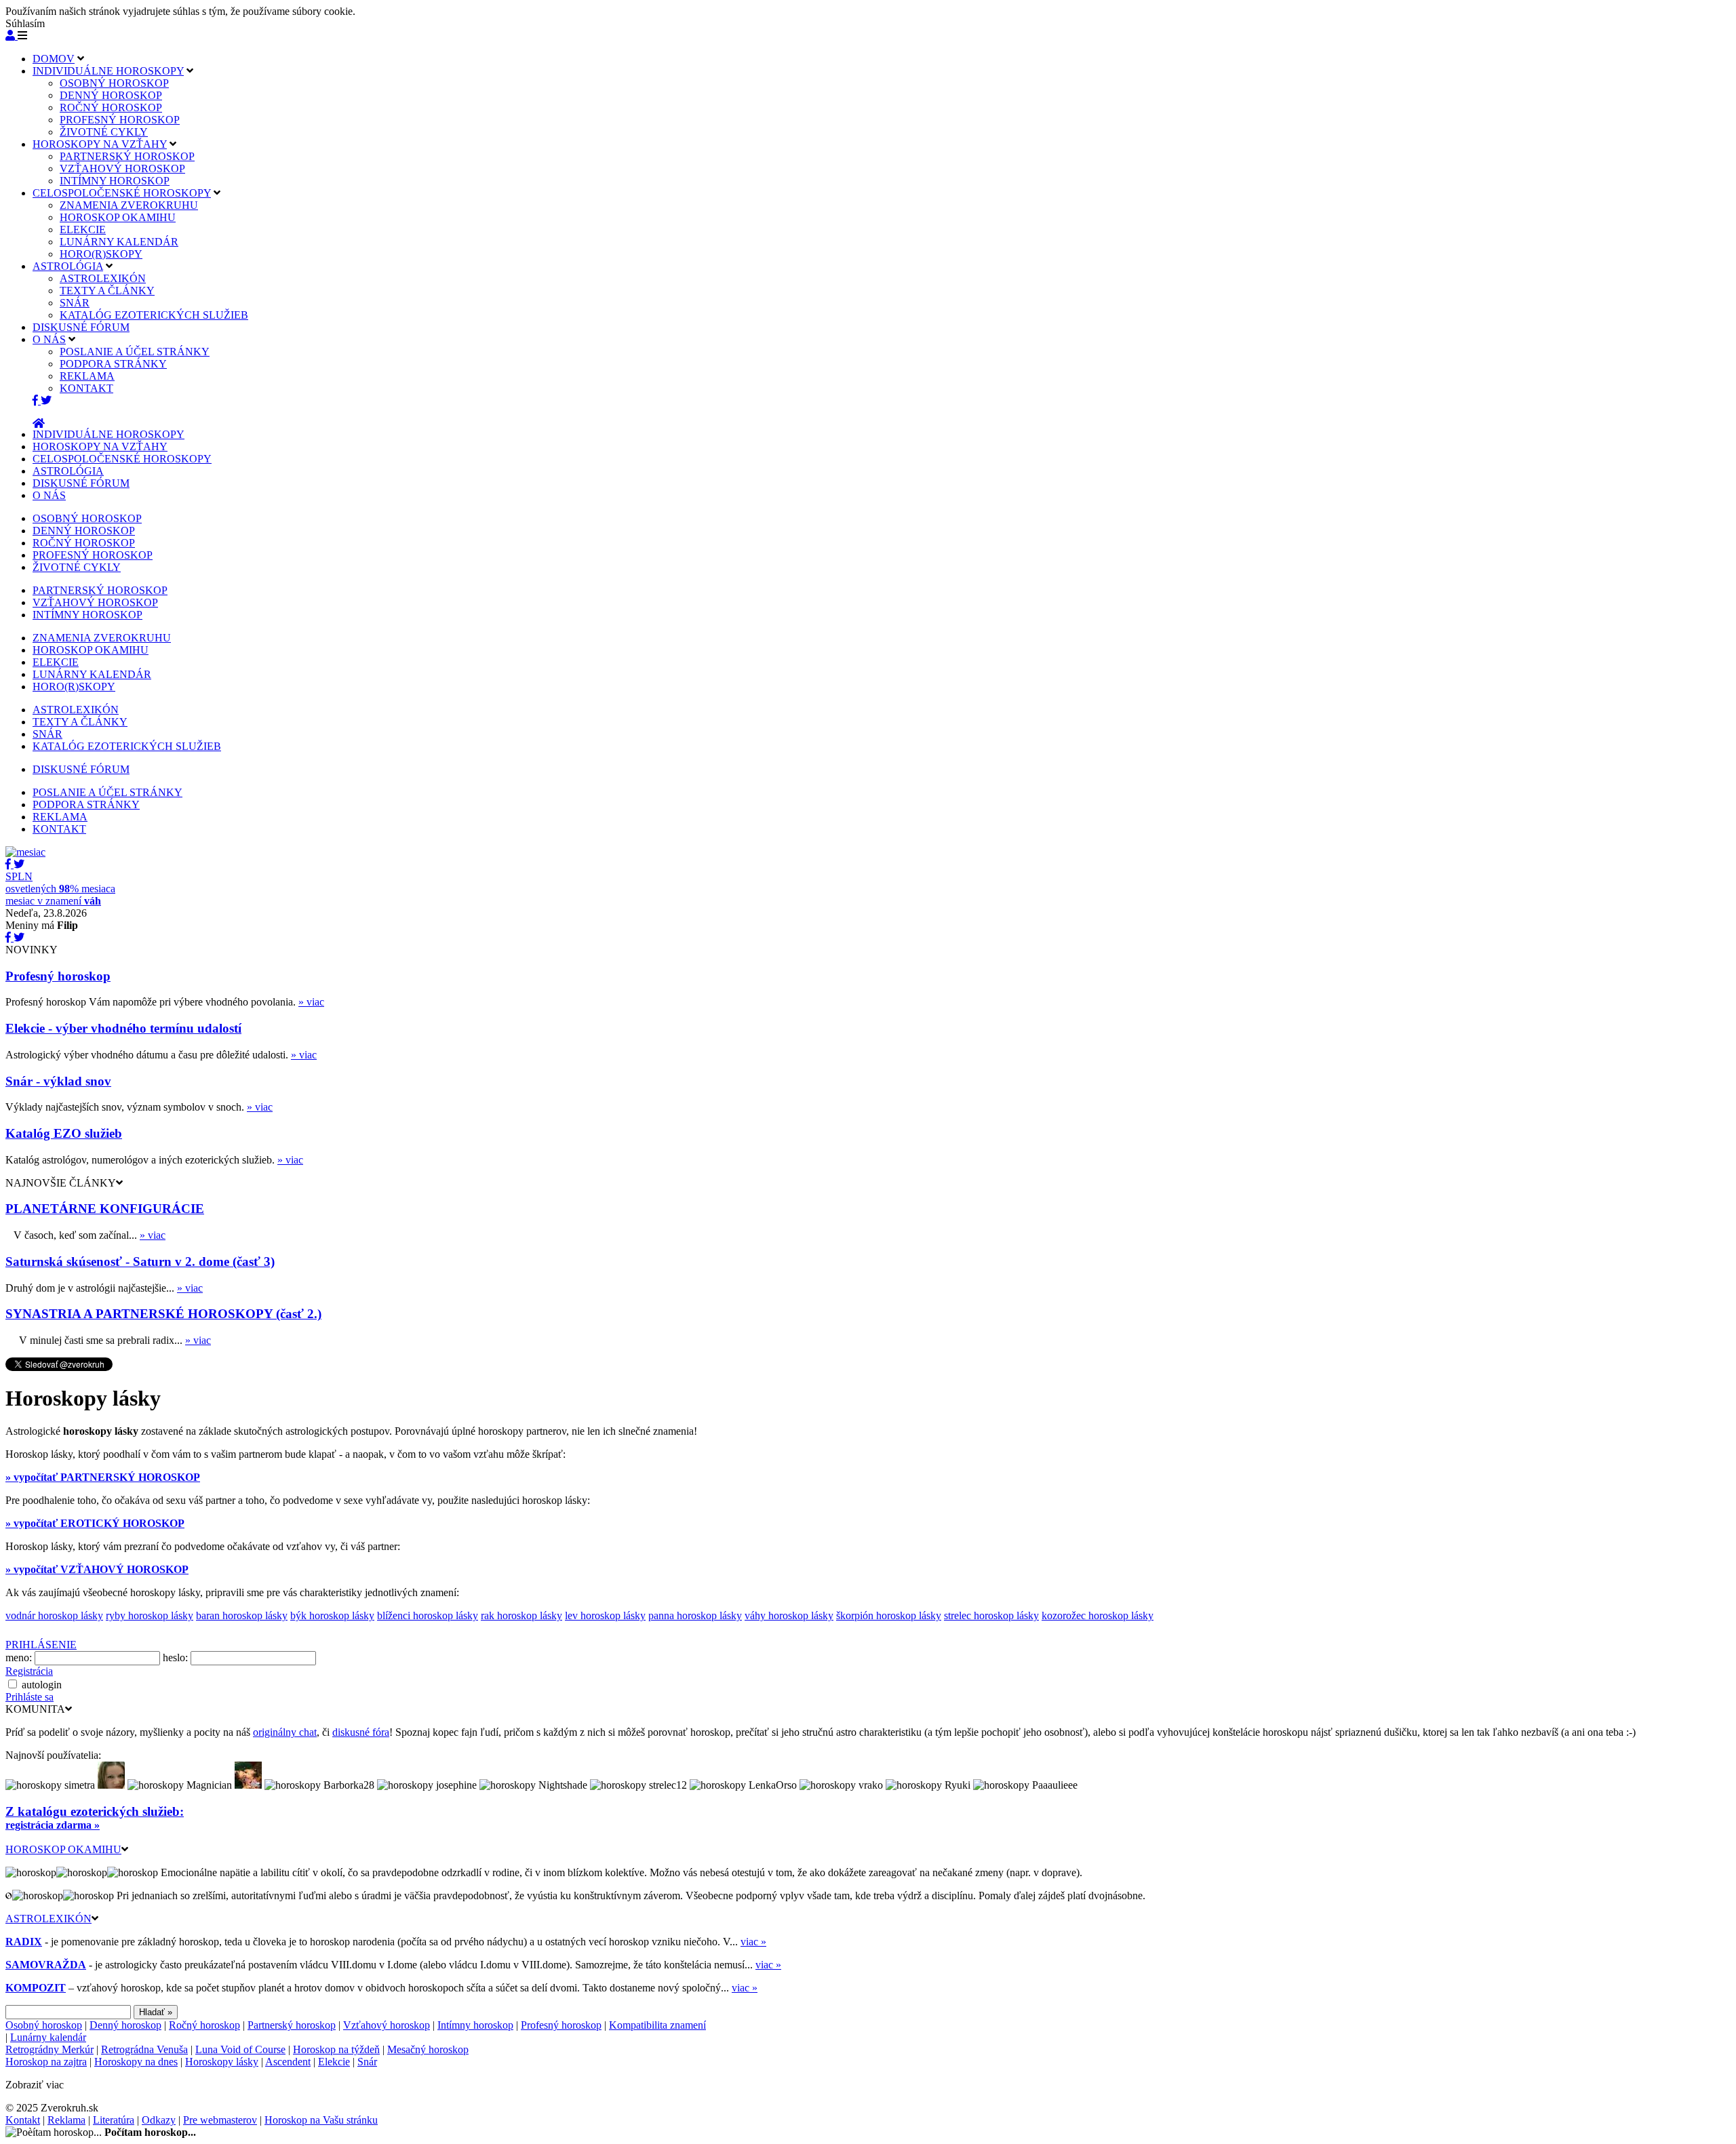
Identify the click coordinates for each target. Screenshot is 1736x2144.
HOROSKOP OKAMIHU (118, 217)
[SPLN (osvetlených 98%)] (25, 852)
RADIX (24, 1942)
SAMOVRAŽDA (46, 1965)
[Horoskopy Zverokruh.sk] (39, 423)
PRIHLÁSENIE (41, 1645)
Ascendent (288, 2062)
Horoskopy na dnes (136, 2062)
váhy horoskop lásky (789, 1615)
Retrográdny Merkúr (50, 2049)
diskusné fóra (361, 1732)
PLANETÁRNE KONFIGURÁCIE (105, 1209)
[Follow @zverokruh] (46, 400)
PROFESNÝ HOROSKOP (120, 120)
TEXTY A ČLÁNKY (107, 291)
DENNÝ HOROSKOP (111, 95)
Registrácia (29, 1671)
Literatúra (114, 2120)
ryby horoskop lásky (150, 1615)
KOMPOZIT (36, 1988)
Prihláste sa (29, 1697)
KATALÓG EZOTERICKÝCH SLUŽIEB (154, 315)
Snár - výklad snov (58, 1081)
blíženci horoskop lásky (428, 1615)
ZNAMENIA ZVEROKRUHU (129, 205)
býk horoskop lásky (332, 1615)
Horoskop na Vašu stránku (321, 2120)
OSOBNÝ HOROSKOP (114, 83)
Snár (367, 2062)
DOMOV (54, 59)
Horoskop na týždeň (336, 2049)
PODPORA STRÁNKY (113, 364)
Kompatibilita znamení (657, 2025)
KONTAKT (86, 388)
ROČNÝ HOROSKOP (111, 107)
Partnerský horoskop (292, 2025)
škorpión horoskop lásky (889, 1615)
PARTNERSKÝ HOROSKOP (127, 156)
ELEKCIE (83, 230)
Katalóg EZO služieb (64, 1133)
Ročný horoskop (204, 2025)
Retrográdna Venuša (144, 2049)
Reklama (66, 2120)
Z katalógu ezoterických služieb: (95, 1811)
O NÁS (49, 339)
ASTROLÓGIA (68, 266)
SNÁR (75, 303)
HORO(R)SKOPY (101, 254)
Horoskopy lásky (222, 2062)
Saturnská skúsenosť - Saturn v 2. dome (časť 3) (140, 1262)
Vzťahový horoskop (387, 2025)
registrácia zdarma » (53, 1825)
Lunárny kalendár (48, 2037)
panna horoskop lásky (695, 1615)
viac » (753, 1942)
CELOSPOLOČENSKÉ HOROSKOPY (122, 193)
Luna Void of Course (240, 2049)
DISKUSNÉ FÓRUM (81, 327)
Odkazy (159, 2120)
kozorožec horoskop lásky (1098, 1615)
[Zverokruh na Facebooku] (37, 400)
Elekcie (334, 2062)
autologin (42, 1685)
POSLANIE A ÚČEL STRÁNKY (135, 352)
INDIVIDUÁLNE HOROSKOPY (108, 71)
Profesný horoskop (58, 976)
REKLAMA (87, 376)
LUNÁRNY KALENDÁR (119, 242)
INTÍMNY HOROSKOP (115, 181)
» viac (311, 1002)
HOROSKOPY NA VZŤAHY (100, 144)
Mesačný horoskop (428, 2049)
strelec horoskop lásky (991, 1615)
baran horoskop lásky (242, 1615)
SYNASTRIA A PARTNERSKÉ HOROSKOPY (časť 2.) (163, 1314)
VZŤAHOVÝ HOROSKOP (122, 168)
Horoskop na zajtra (46, 2062)
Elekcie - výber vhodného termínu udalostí (123, 1028)
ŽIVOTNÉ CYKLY (104, 132)
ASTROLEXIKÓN (103, 278)
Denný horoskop (125, 2025)
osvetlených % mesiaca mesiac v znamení (60, 889)
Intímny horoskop (475, 2025)
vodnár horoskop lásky (54, 1615)
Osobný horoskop (44, 2025)
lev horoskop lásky (605, 1615)
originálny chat (285, 1732)
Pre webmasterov (220, 2120)
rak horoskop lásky (521, 1615)
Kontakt (23, 2120)
